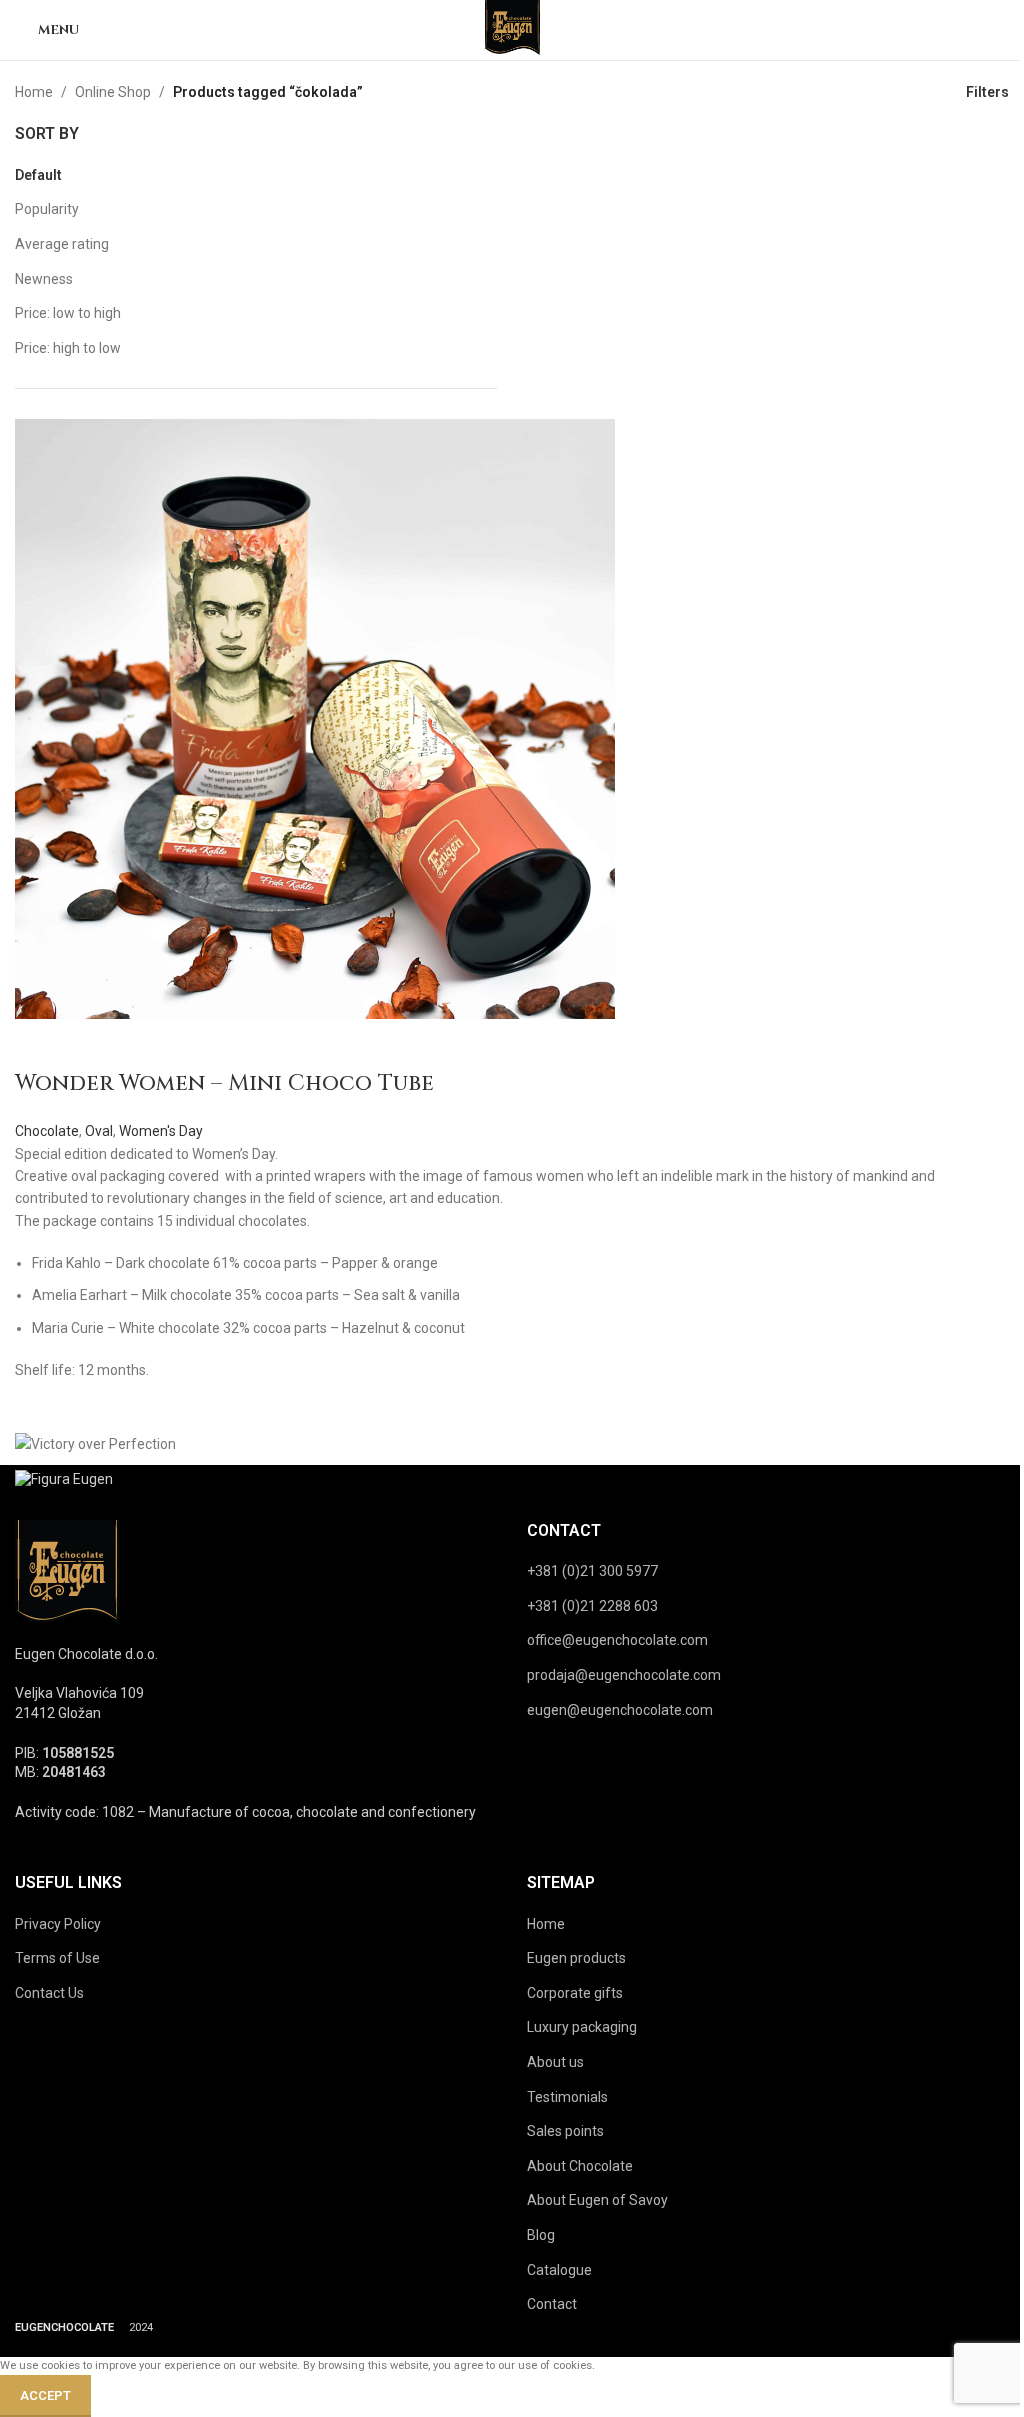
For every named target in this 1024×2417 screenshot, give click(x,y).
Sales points (565, 2131)
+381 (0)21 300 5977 (592, 1571)
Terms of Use (57, 1958)
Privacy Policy (58, 1924)
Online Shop (113, 92)
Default (38, 175)
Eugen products (576, 1958)
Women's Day (161, 1131)
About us (555, 2062)
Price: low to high (68, 313)
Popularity (47, 209)
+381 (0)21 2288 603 (592, 1606)
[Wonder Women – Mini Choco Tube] (315, 718)
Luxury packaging (582, 2027)
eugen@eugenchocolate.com (620, 1710)
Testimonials (567, 2097)
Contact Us (49, 1993)
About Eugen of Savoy (597, 2200)
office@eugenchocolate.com (617, 1640)
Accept (45, 2395)
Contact (552, 2304)
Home (34, 92)
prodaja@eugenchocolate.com (624, 1675)
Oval (99, 1131)
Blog (541, 2235)
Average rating (62, 244)
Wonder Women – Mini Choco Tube (224, 1083)
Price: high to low (68, 348)
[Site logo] (512, 29)
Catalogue (559, 2270)
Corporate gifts (575, 1993)
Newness (44, 279)
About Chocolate (580, 2166)
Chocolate (47, 1131)
